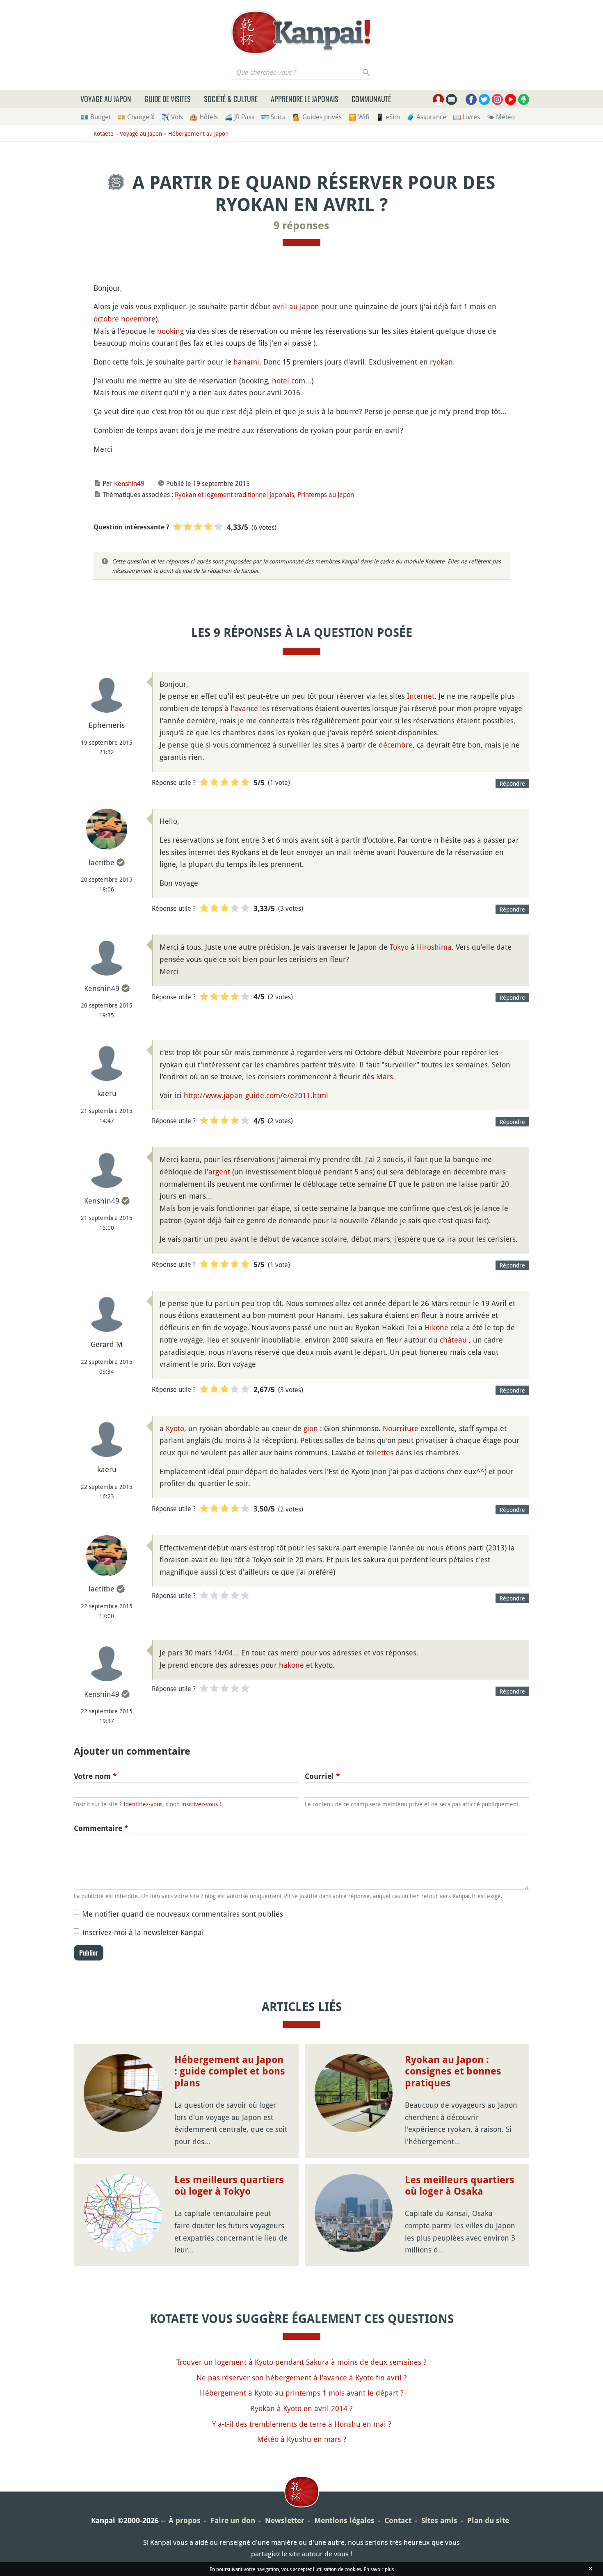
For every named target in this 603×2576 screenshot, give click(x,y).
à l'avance (241, 708)
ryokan (441, 362)
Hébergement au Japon (198, 133)
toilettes (380, 1452)
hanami (246, 362)
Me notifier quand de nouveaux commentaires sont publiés (183, 1914)
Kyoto (175, 1428)
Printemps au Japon (326, 495)
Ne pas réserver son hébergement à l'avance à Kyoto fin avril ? (302, 2378)
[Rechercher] (367, 72)
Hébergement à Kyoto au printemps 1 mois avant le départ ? (302, 2393)
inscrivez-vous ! (201, 1804)
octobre (106, 319)
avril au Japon (296, 306)
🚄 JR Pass (239, 117)
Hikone (436, 1327)
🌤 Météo (501, 117)
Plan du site (488, 2520)
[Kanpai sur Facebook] (471, 99)
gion (311, 1428)
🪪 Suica (273, 117)
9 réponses (301, 226)
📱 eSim (388, 117)
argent (219, 1172)
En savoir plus (379, 2569)
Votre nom (95, 1776)
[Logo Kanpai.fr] (301, 32)
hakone (291, 1665)
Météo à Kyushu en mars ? (302, 2439)
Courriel (322, 1776)
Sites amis (439, 2520)
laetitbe (102, 862)
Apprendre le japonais (305, 99)
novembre (138, 319)
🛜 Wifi (359, 117)
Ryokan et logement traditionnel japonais (234, 495)
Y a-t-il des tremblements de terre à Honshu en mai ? (302, 2424)
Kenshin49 (129, 483)
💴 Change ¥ (136, 117)
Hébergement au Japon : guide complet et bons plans (230, 2072)
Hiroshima (434, 947)
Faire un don (233, 2520)
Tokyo (399, 947)
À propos (185, 2520)
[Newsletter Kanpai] (451, 99)
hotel (281, 381)
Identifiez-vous (143, 1804)
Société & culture (231, 99)
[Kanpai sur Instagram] (497, 99)
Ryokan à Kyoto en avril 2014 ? (301, 2408)
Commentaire (101, 1828)
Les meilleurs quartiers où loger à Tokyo (229, 2186)
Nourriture (401, 1428)
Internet (421, 696)
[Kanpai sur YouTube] (510, 99)
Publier (89, 1953)
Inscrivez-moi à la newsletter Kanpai (143, 1932)
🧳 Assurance (426, 117)
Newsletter (285, 2520)
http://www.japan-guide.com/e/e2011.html (256, 1095)
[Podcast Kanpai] (524, 99)
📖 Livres (466, 117)
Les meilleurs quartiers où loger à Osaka (460, 2186)
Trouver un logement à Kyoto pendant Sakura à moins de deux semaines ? (301, 2362)
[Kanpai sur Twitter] (484, 99)
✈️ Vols (172, 117)
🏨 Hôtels (204, 117)
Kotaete (104, 133)
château (453, 1340)
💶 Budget (96, 117)
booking (170, 331)
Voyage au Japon (106, 99)
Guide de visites (168, 99)
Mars (385, 1076)
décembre (396, 745)
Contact (398, 2520)
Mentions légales (344, 2520)
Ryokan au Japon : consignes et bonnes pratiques (453, 2072)
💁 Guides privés (317, 117)
